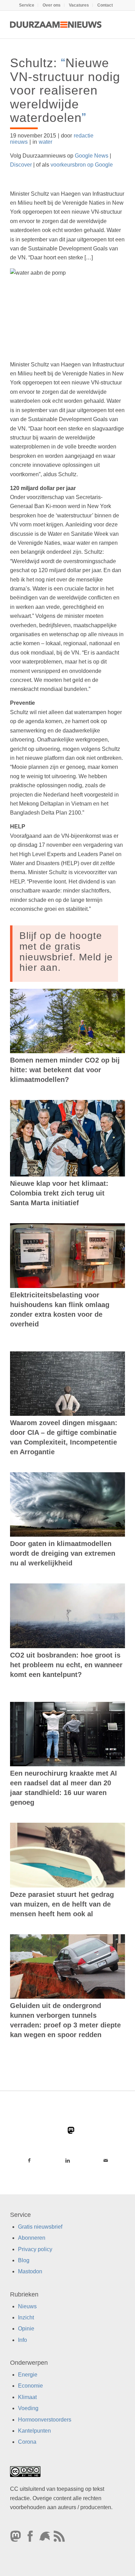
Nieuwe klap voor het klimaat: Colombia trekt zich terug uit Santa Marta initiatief (59, 1193)
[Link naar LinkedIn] (68, 2160)
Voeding (28, 2408)
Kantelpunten (34, 2431)
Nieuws (27, 2306)
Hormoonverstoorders (45, 2420)
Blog (24, 2260)
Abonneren (32, 2238)
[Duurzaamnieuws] (56, 25)
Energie (28, 2375)
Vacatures (79, 5)
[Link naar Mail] (106, 2160)
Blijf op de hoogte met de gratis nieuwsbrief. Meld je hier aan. (66, 952)
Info (22, 2340)
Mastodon (30, 2271)
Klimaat (27, 2397)
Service (27, 5)
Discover (21, 165)
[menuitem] (27, 5)
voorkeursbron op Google (82, 165)
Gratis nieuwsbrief (40, 2227)
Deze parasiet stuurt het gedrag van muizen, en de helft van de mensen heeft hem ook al (62, 1904)
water (46, 142)
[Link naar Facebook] (29, 2160)
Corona (27, 2442)
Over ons (52, 5)
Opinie (26, 2329)
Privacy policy (35, 2249)
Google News (92, 156)
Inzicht (26, 2317)
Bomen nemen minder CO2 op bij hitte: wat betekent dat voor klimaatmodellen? (65, 1070)
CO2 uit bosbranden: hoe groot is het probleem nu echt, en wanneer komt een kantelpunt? (66, 1665)
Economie (30, 2386)
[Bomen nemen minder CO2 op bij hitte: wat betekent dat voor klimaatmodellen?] (67, 1021)
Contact (105, 5)
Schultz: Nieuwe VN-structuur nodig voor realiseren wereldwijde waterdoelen (65, 90)
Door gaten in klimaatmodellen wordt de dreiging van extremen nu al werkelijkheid (63, 1553)
